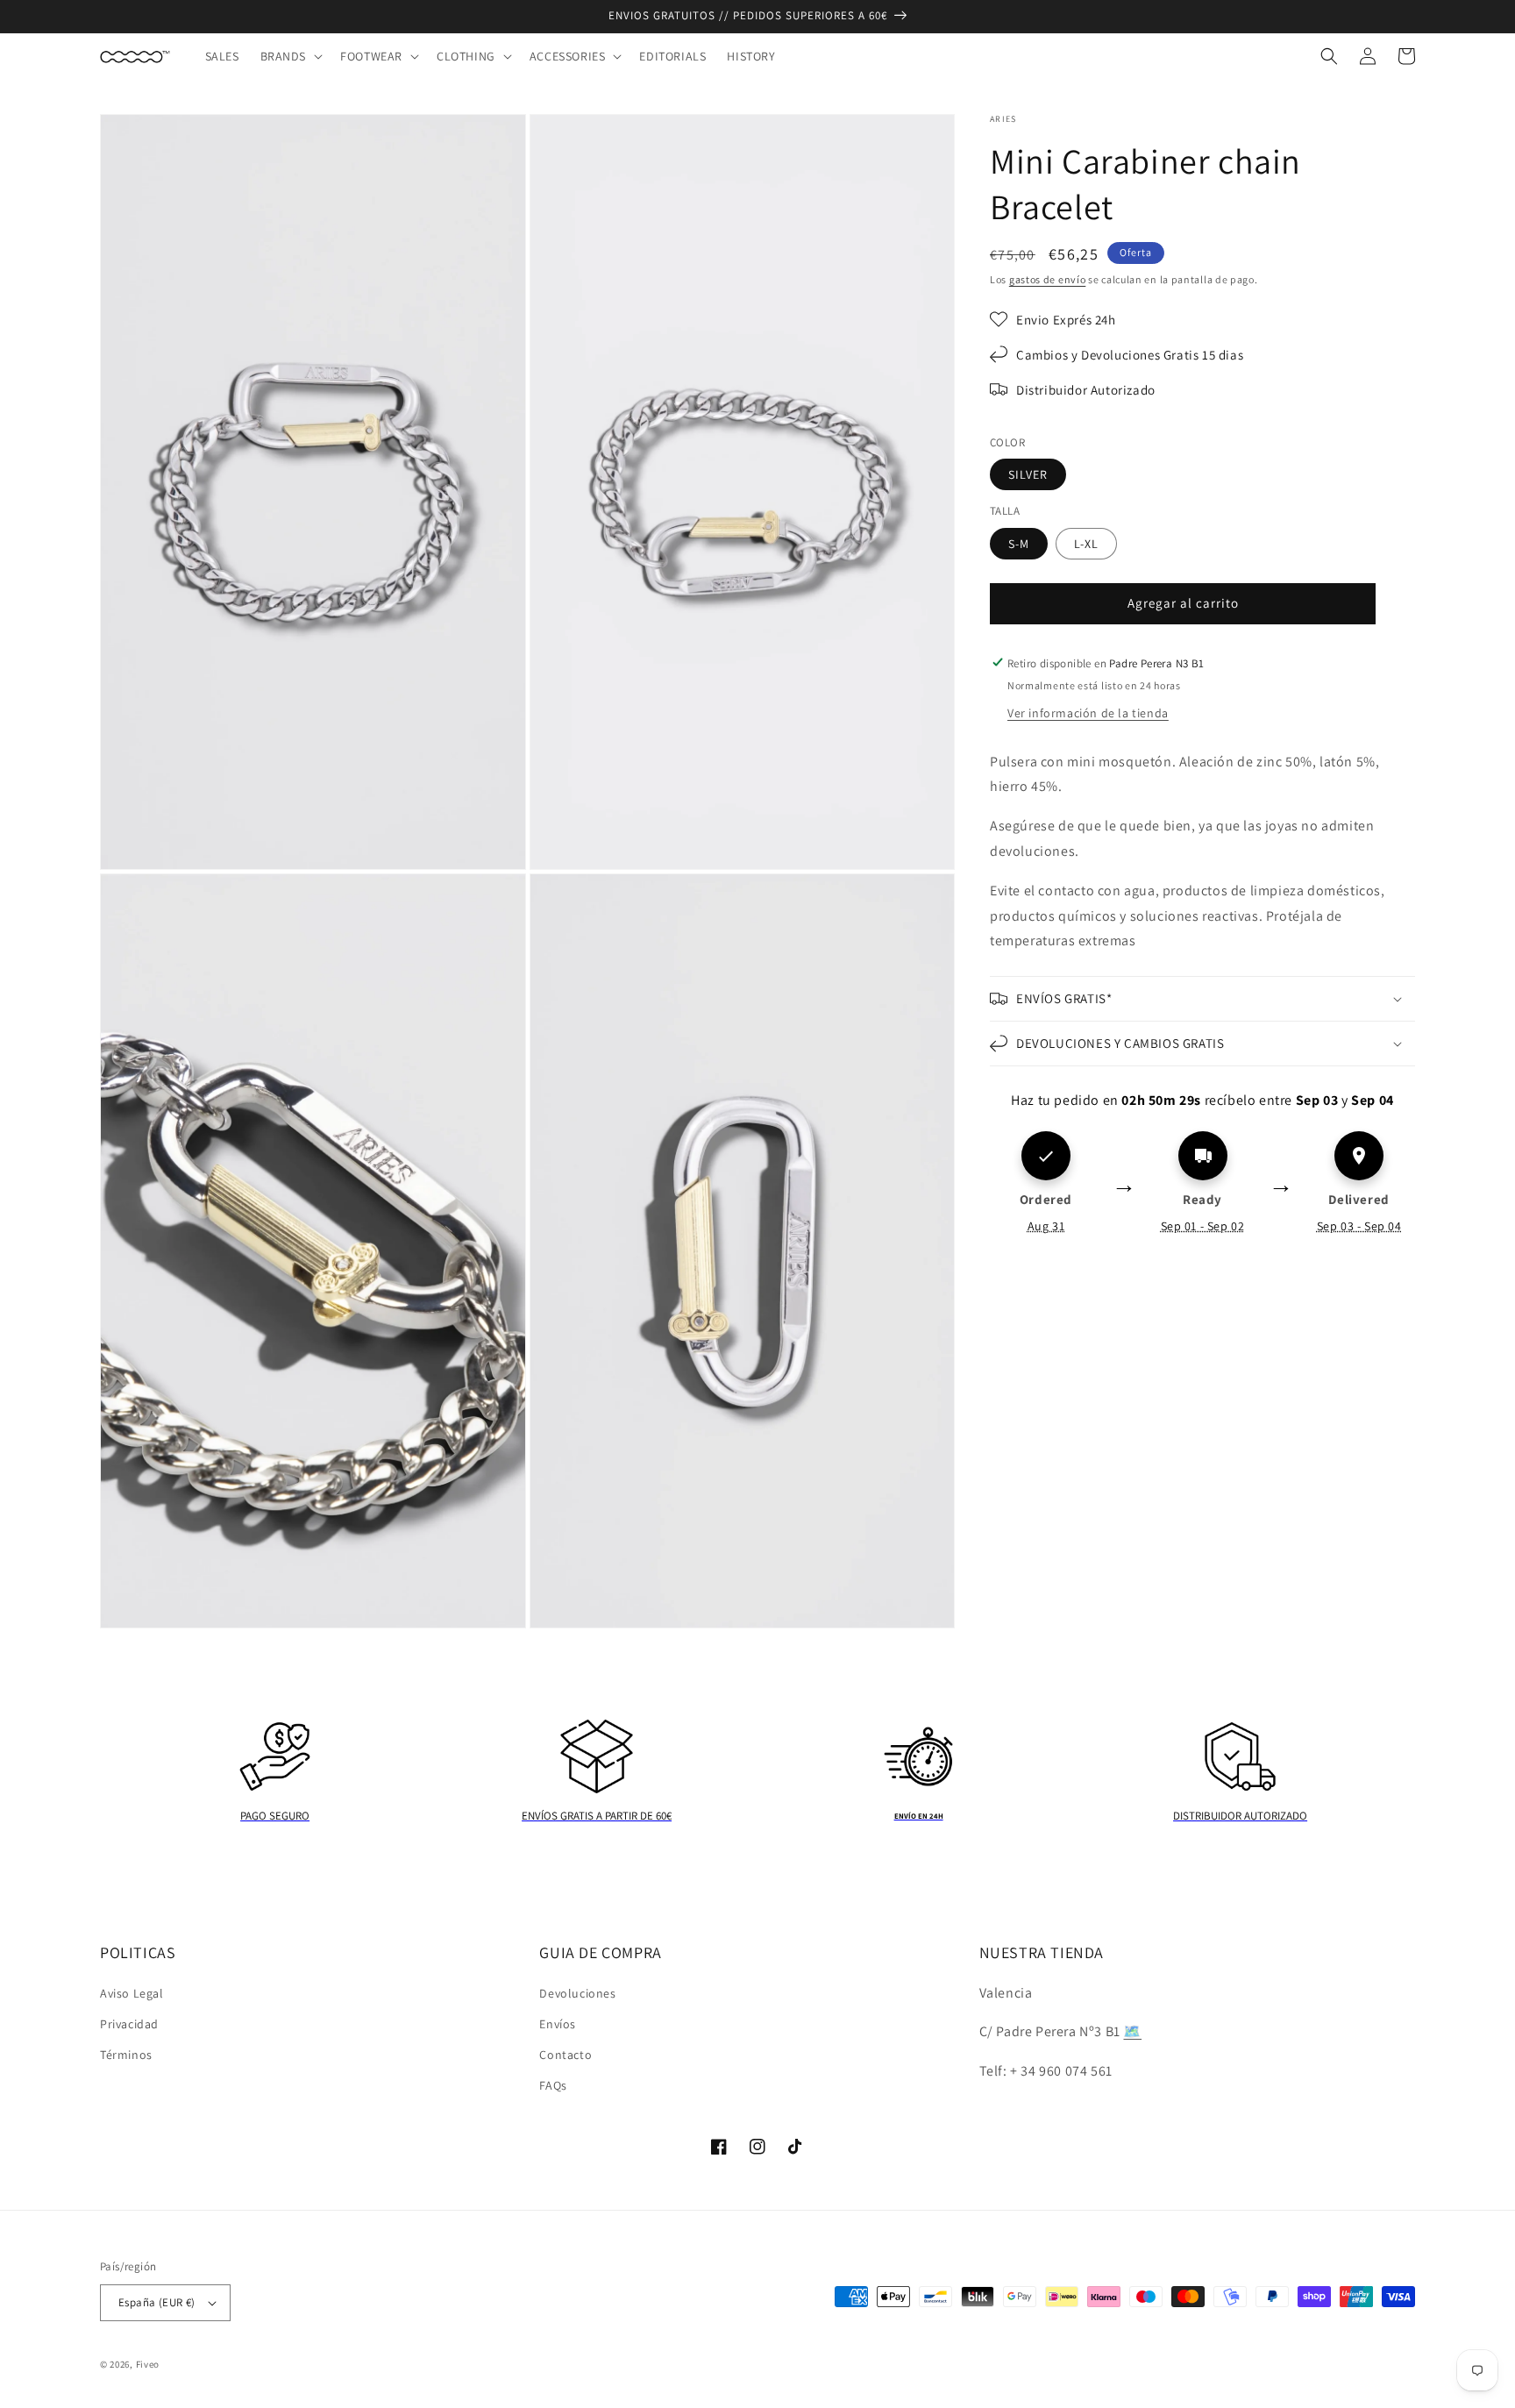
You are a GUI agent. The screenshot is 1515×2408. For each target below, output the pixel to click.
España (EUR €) (157, 2302)
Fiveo (148, 2364)
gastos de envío (1048, 279)
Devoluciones (577, 1993)
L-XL (1086, 543)
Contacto (565, 2055)
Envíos (558, 2024)
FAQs (553, 2085)
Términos (126, 2055)
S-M (1019, 543)
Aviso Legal (132, 1993)
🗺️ (1132, 2031)
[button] (290, 56)
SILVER (1028, 474)
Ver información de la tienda (1088, 712)
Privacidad (129, 2024)
